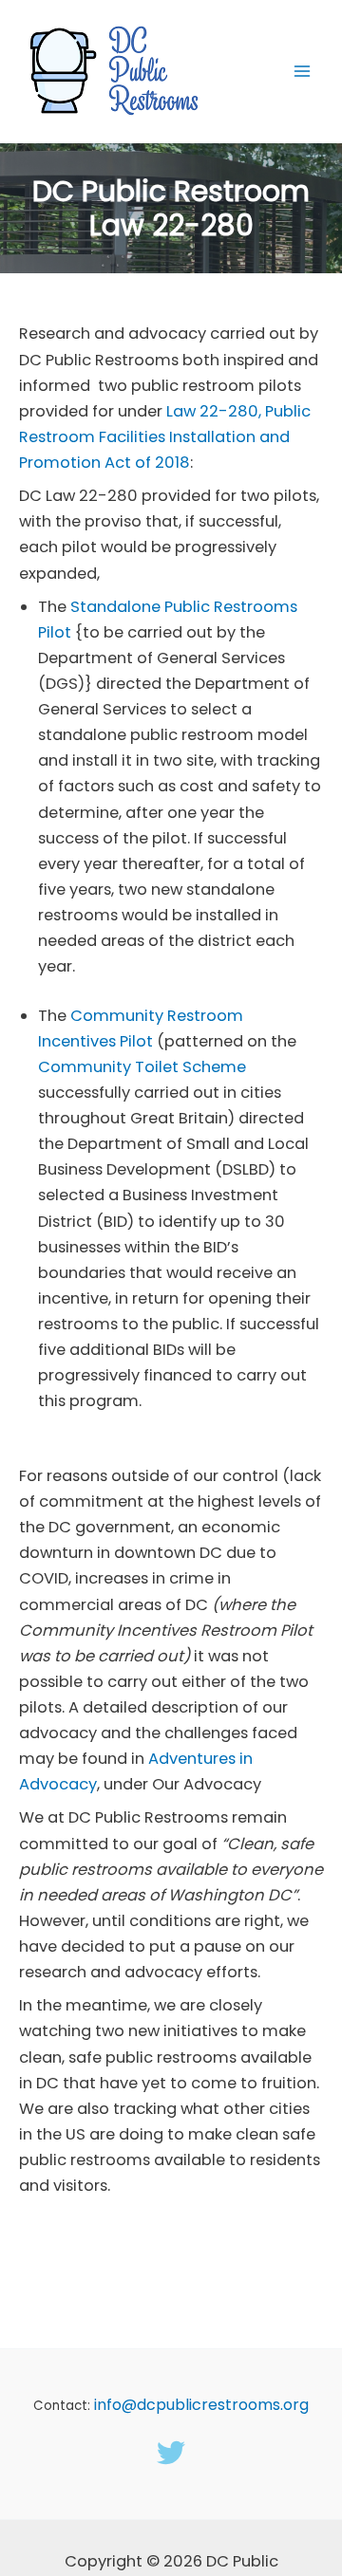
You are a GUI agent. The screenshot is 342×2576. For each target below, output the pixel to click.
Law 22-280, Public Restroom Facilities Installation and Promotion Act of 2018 (165, 437)
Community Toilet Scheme (142, 1067)
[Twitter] (171, 2453)
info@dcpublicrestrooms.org (201, 2405)
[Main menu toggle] (302, 72)
